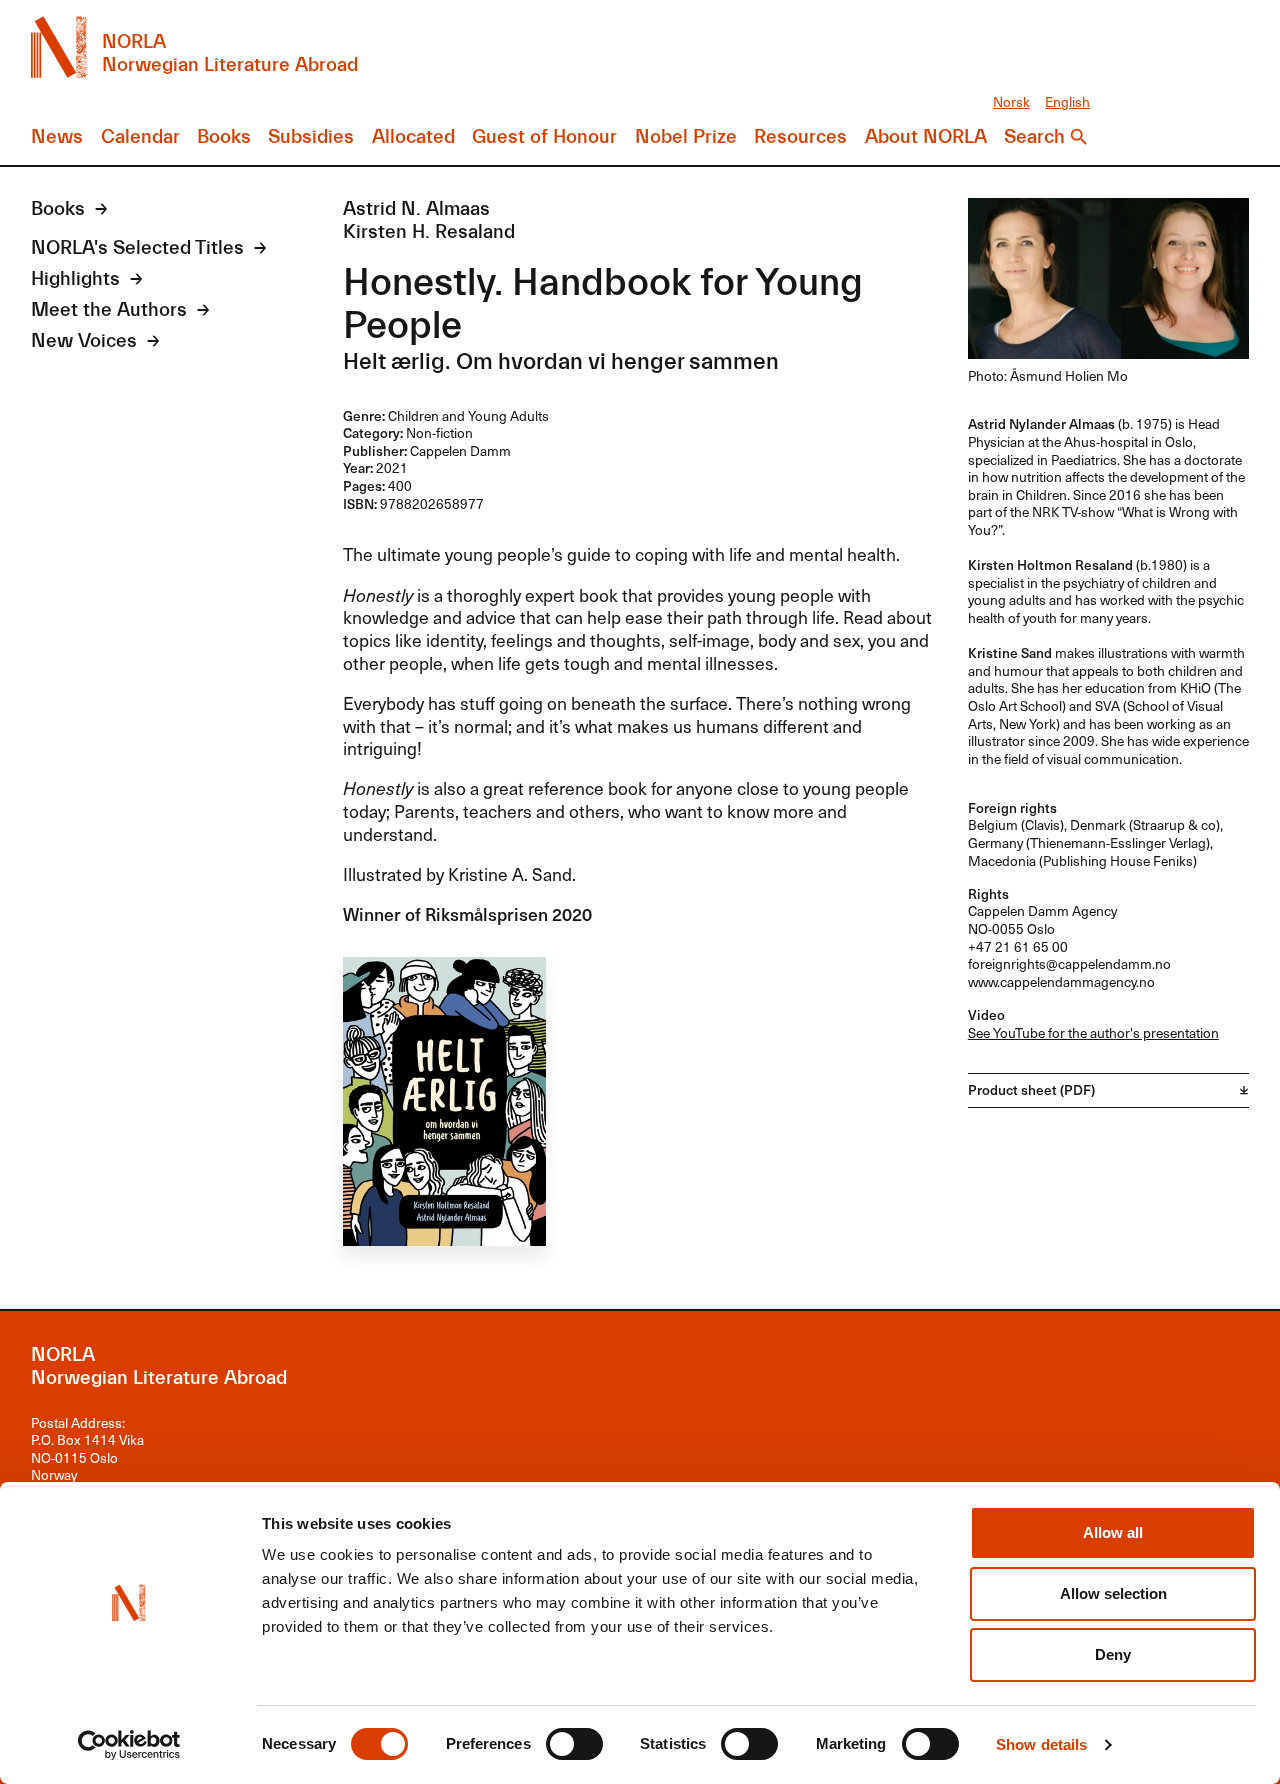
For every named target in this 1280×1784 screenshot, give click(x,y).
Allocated (413, 137)
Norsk (1011, 101)
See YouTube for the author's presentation (1093, 1032)
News (57, 137)
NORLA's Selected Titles (137, 248)
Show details (1041, 1744)
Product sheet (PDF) (1031, 1089)
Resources (800, 137)
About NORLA (926, 137)
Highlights (75, 279)
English (1067, 101)
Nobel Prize (686, 137)
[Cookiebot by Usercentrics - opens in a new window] (129, 1745)
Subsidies (311, 137)
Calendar (140, 137)
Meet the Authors (109, 310)
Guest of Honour (544, 137)
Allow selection (1113, 1593)
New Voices (84, 341)
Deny (1113, 1654)
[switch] (574, 1744)
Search (1034, 137)
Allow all (1113, 1532)
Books (224, 137)
